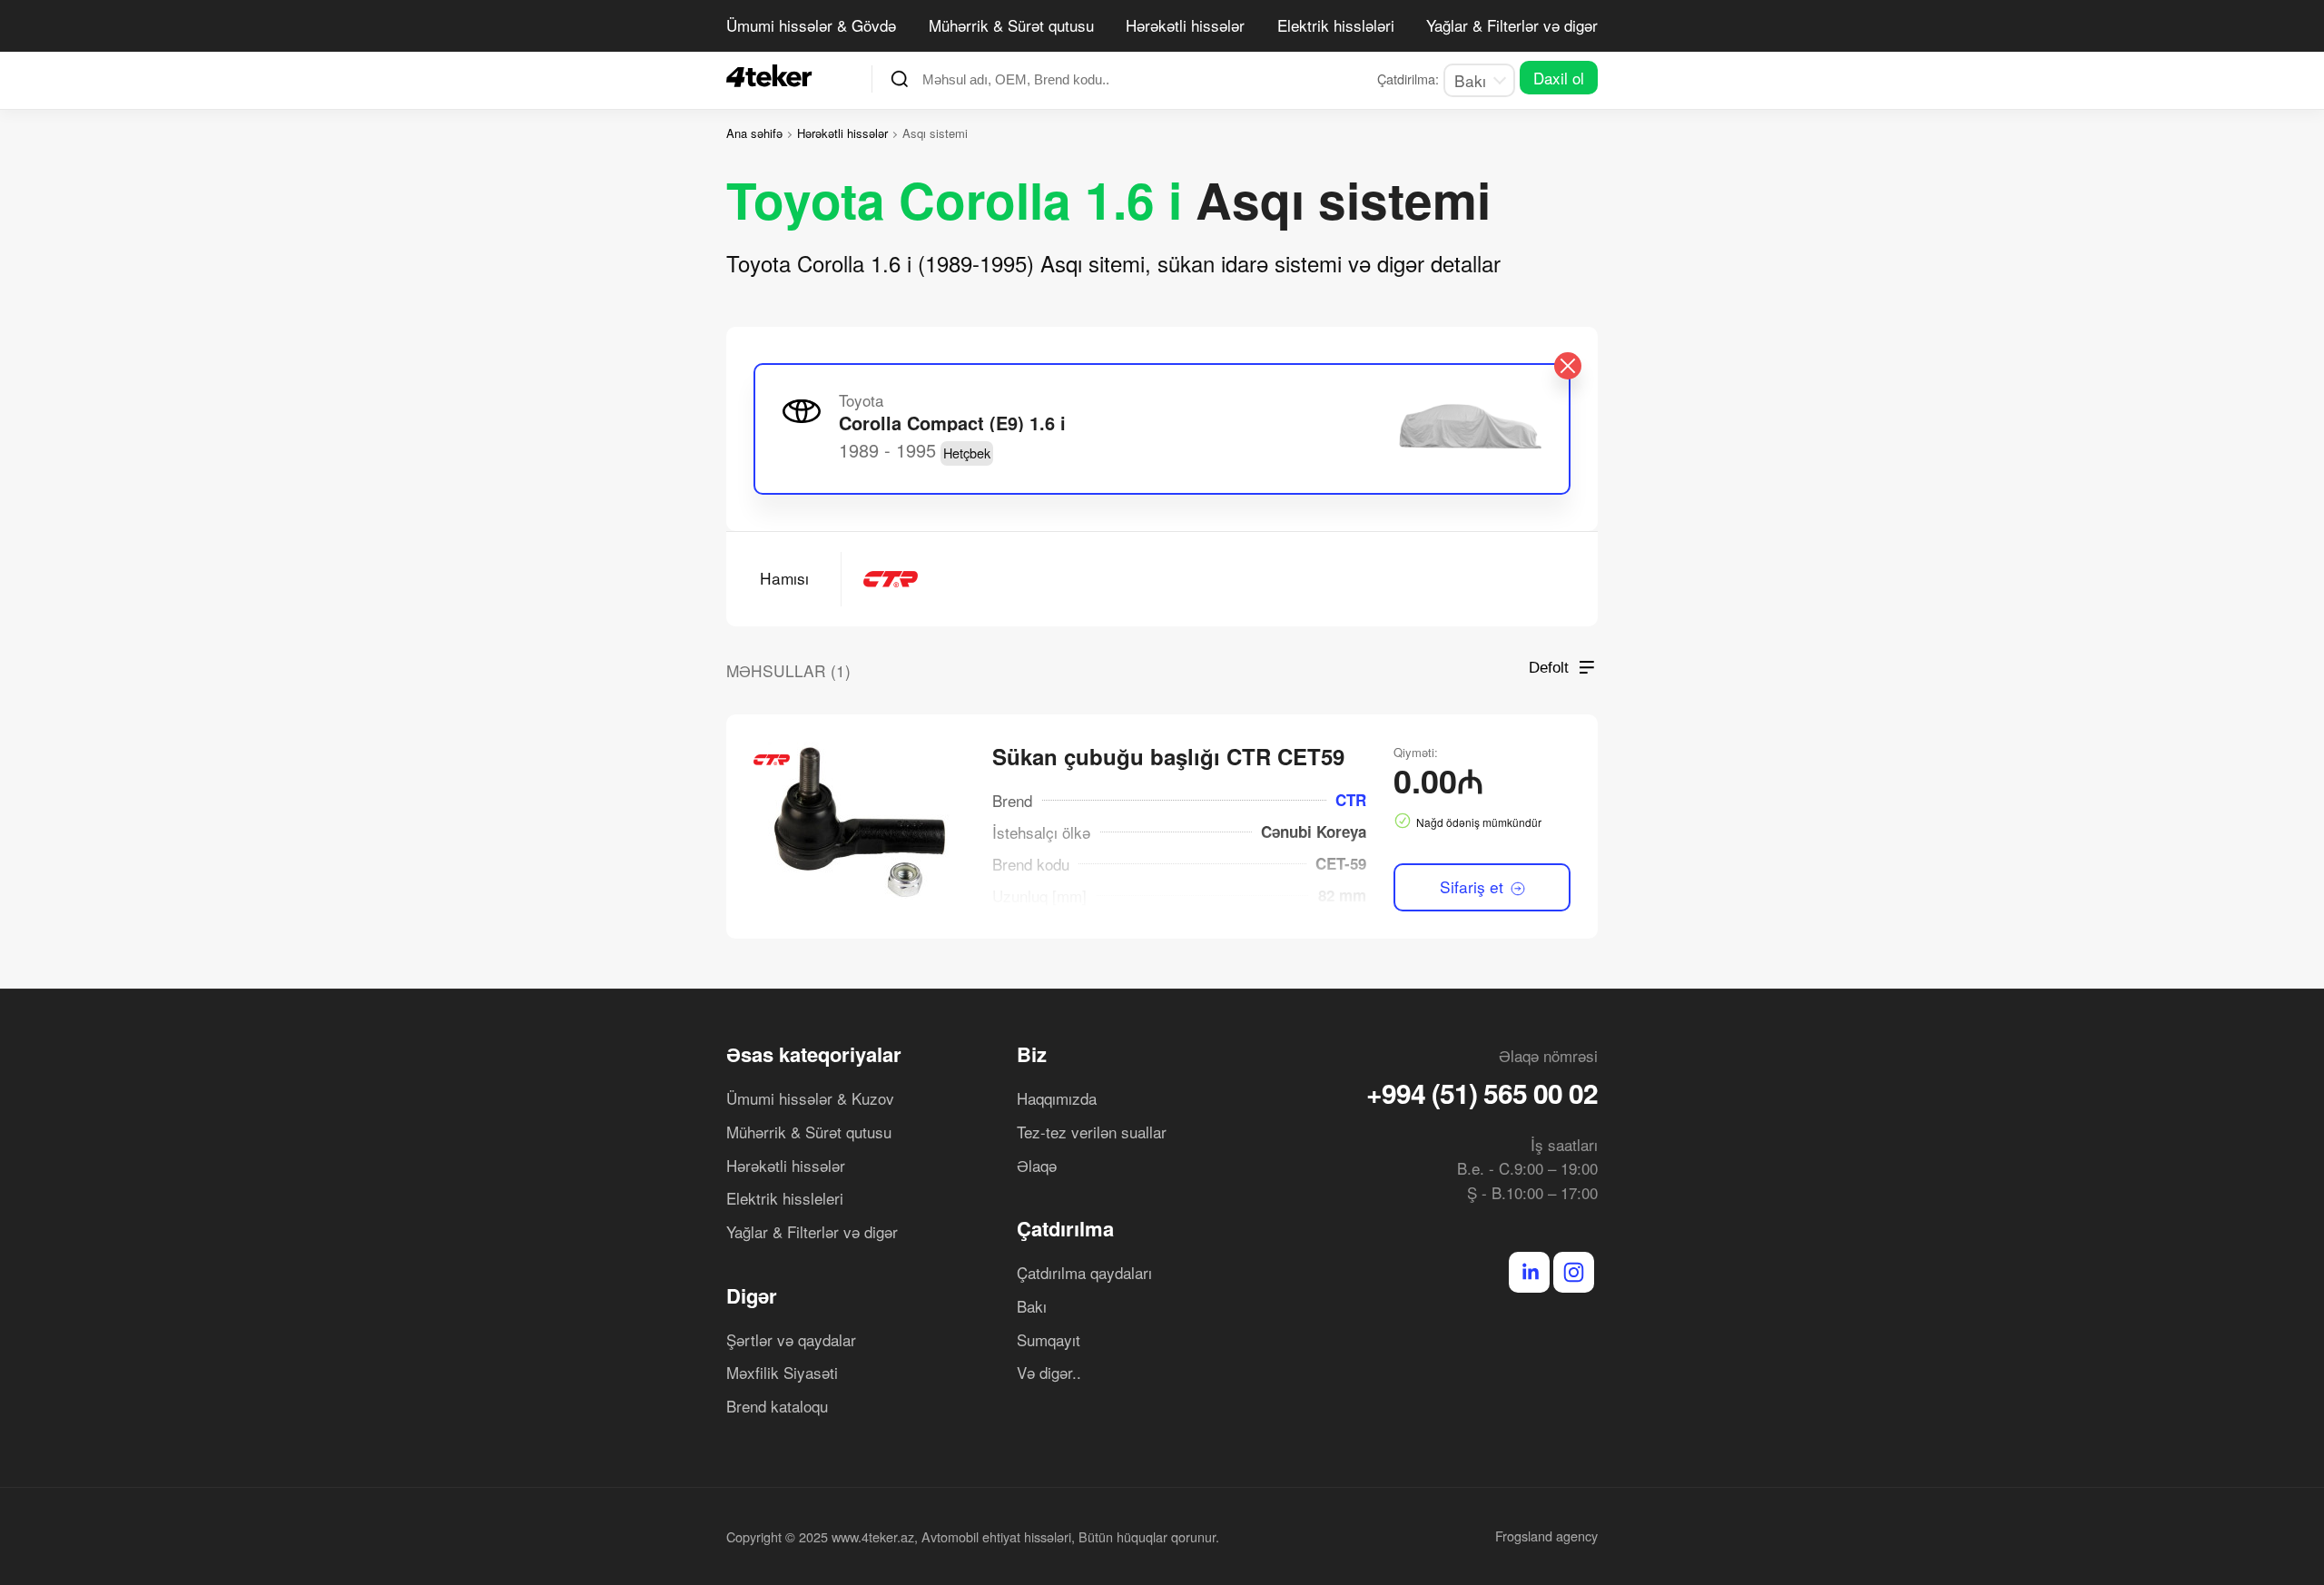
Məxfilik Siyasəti (782, 1372)
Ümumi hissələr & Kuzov (810, 1098)
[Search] (900, 79)
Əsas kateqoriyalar (814, 1054)
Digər (752, 1295)
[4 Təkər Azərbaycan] (774, 76)
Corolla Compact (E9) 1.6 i (952, 423)
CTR (1351, 800)
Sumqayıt (1049, 1339)
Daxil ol (1559, 78)
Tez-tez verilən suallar (1092, 1132)
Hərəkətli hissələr (1185, 25)
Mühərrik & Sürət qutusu (1011, 25)
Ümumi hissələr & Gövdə (811, 25)
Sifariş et (1474, 886)
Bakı (1032, 1306)
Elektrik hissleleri (785, 1198)
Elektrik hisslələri (1336, 25)
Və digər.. (1049, 1372)
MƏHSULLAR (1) (788, 670)
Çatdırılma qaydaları (1084, 1272)
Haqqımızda (1057, 1098)
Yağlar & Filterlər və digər (1512, 25)
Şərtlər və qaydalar (791, 1339)
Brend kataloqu (777, 1406)
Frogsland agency (1546, 1536)
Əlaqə (1037, 1165)
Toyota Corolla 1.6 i (954, 199)
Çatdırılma (1065, 1228)
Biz (1032, 1054)
